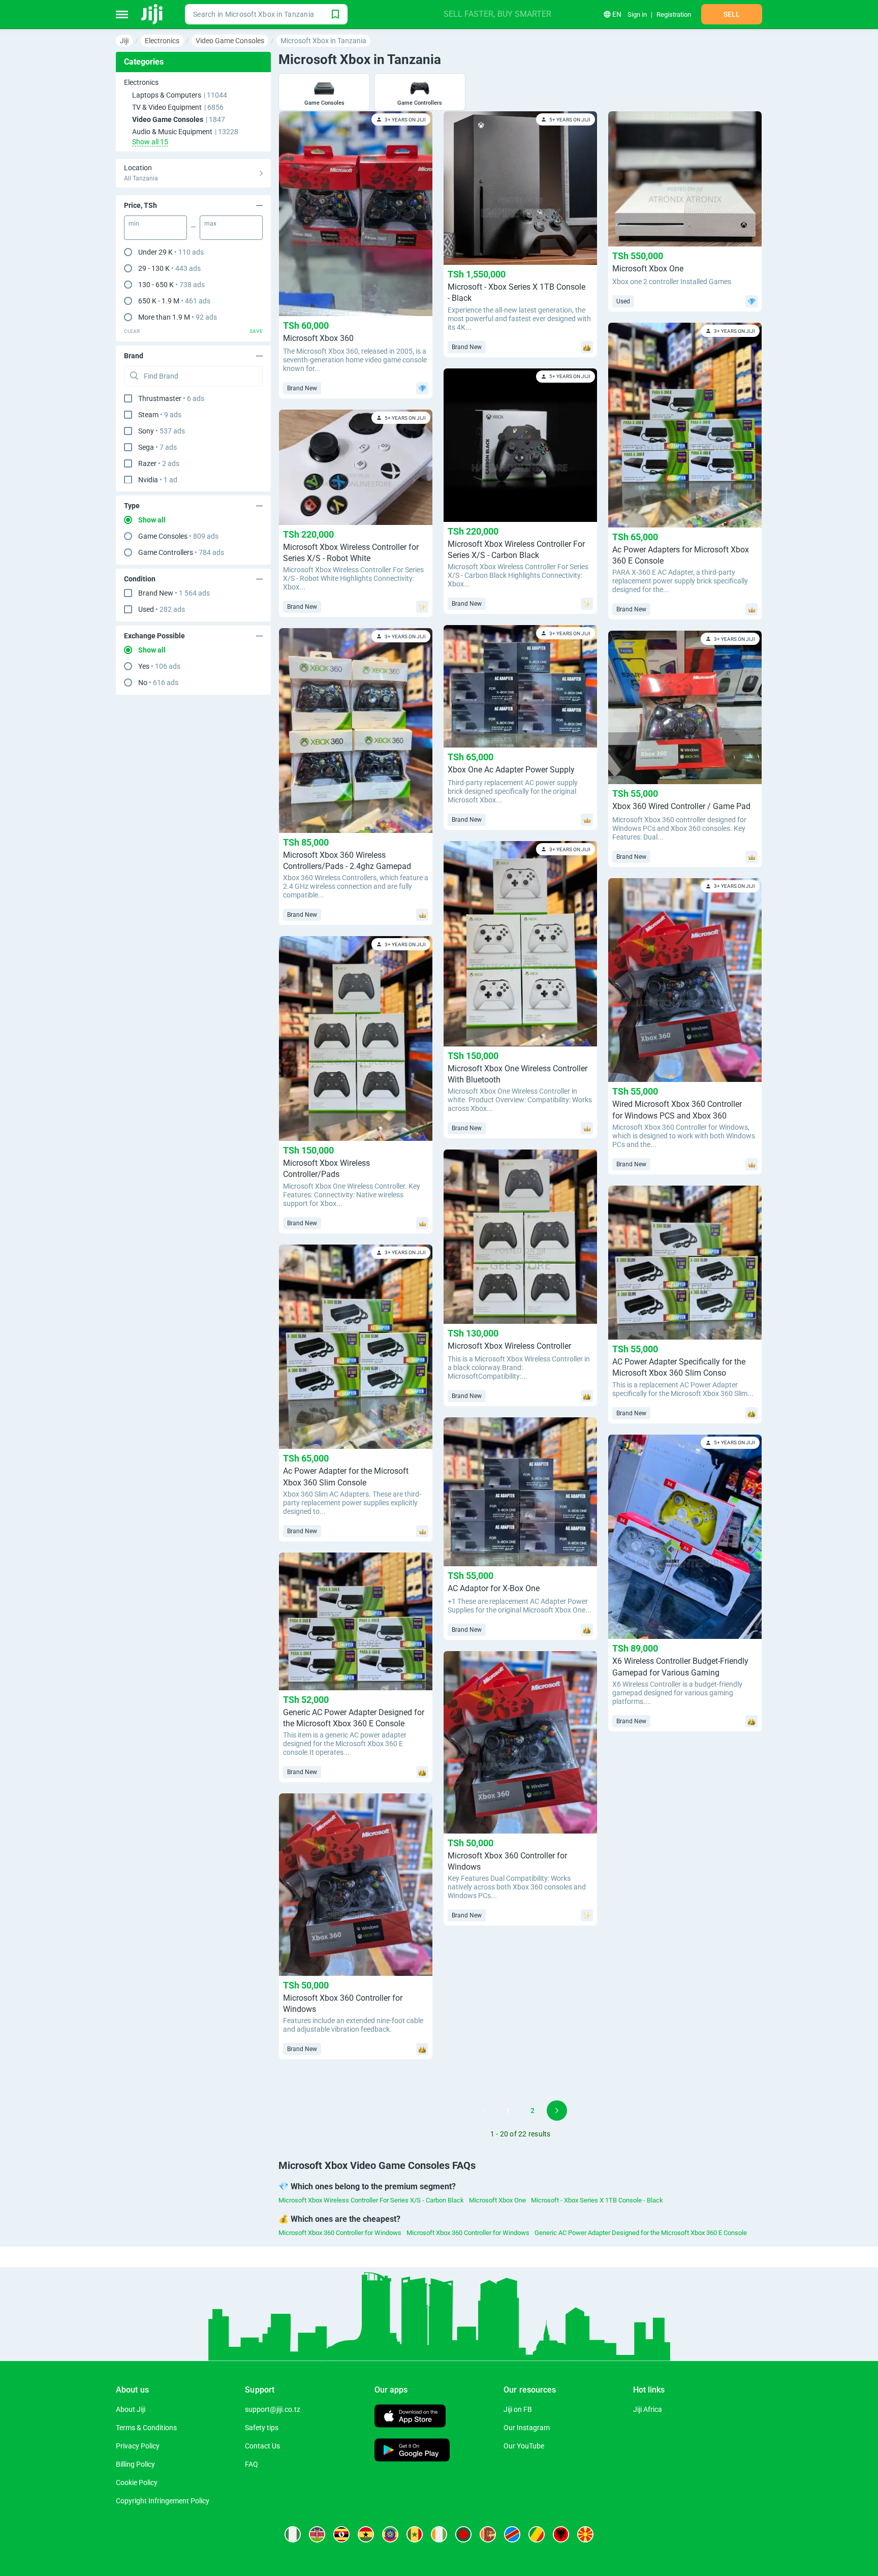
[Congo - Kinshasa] (512, 2534)
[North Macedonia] (585, 2534)
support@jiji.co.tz (273, 2409)
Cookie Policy (137, 2482)
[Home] (153, 14)
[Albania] (561, 2534)
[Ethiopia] (390, 2534)
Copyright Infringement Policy (163, 2501)
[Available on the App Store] (410, 2417)
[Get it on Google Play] (412, 2451)
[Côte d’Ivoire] (439, 2534)
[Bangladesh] (463, 2534)
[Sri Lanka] (488, 2534)
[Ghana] (366, 2534)
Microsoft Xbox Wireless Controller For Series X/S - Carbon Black (371, 2200)
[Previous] (484, 2111)
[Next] (557, 2111)
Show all (152, 520)
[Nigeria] (293, 2534)
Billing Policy (135, 2464)
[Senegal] (415, 2534)
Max (210, 224)
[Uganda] (341, 2534)
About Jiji (131, 2409)
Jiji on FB (518, 2409)
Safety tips (262, 2428)
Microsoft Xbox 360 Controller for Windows (340, 2233)
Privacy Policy (138, 2446)
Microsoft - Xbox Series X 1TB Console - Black (597, 2200)
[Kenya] (317, 2534)
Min (134, 224)
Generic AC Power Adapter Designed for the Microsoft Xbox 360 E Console (641, 2233)
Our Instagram (527, 2428)
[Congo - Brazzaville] (537, 2534)
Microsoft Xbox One (497, 2200)
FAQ (252, 2464)
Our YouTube (524, 2446)
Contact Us (262, 2446)
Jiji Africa (648, 2409)
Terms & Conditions (146, 2428)
